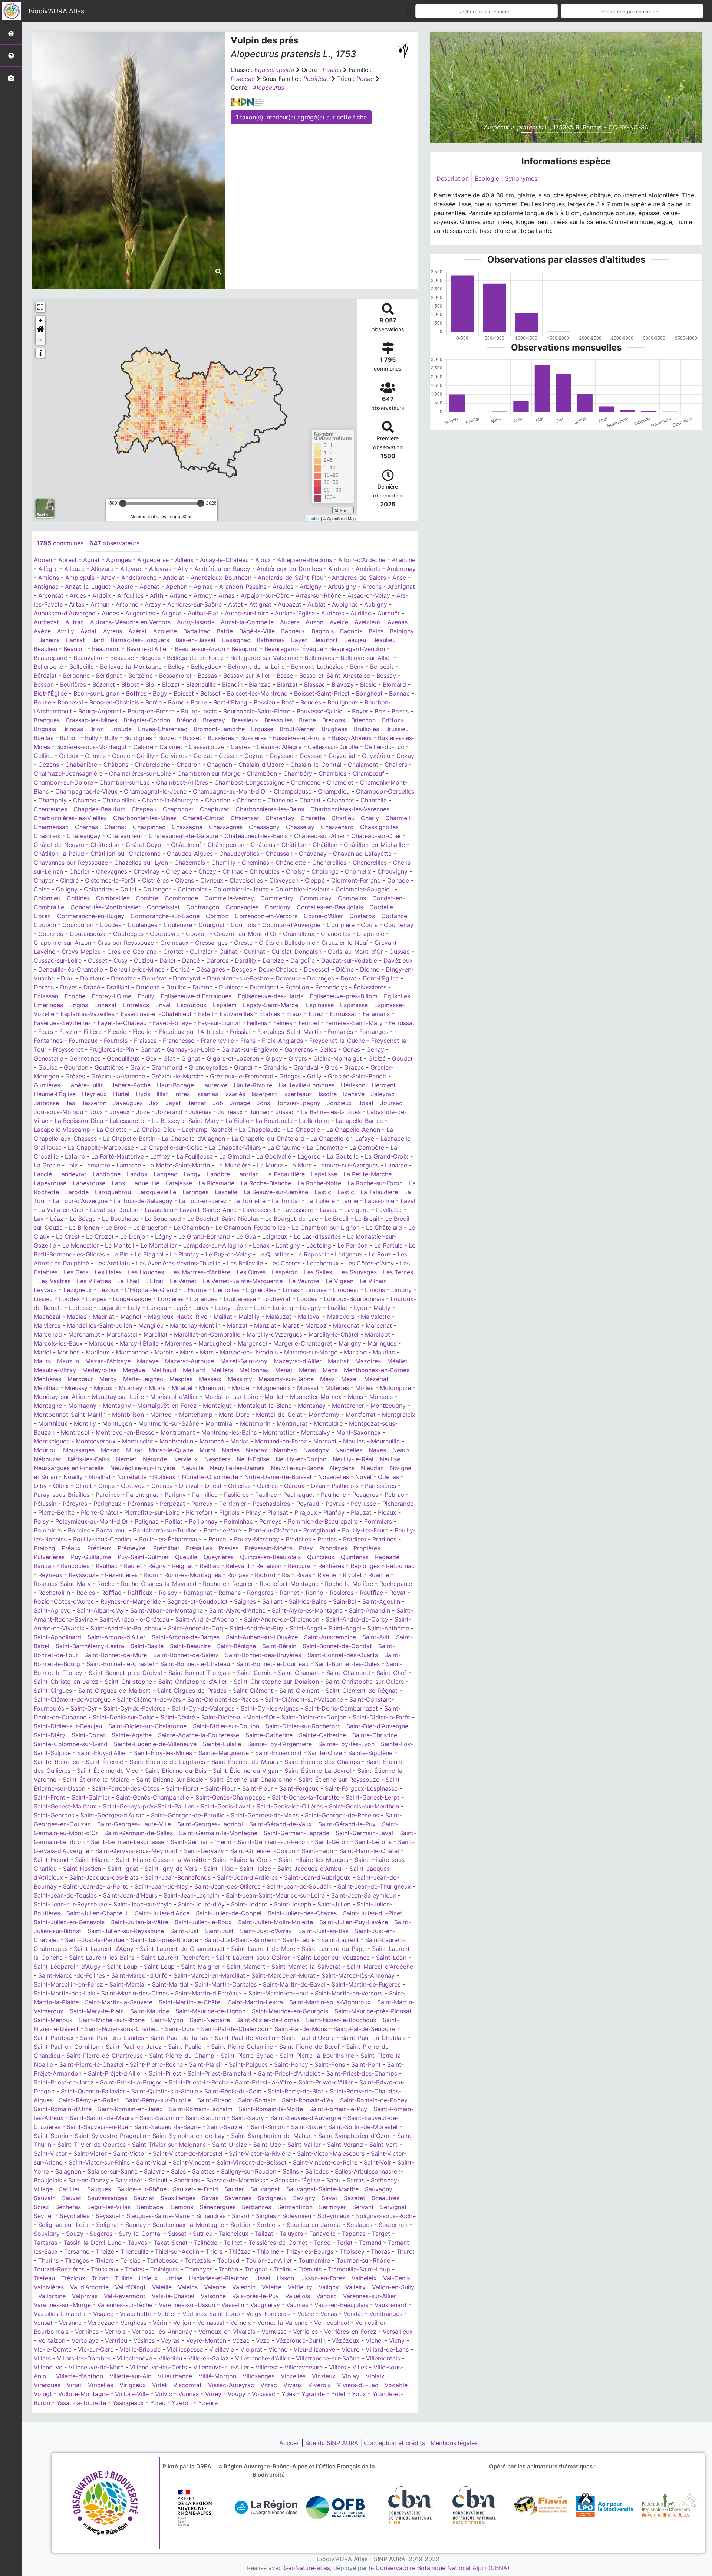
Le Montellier (159, 1245)
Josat (366, 1103)
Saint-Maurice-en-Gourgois (290, 2011)
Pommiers (378, 1521)
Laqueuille (145, 1183)
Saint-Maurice (150, 2011)
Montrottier (279, 1432)
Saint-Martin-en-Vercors (349, 1993)
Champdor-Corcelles (385, 791)
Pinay (253, 1512)
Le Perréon (353, 1245)
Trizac (100, 2278)
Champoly (52, 800)
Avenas (398, 622)
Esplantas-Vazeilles (87, 1014)
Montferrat (361, 1414)
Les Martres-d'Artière (200, 1272)
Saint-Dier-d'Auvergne (377, 1726)
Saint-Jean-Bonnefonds (178, 1877)
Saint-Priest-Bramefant (220, 2073)
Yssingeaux (128, 2403)
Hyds (143, 1094)
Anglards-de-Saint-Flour (292, 578)
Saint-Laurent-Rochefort (175, 1958)
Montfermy (324, 1414)
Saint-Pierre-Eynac (247, 2056)
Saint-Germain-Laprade (296, 1833)
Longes (96, 1299)
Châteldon (105, 845)
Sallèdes (317, 2171)
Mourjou (45, 1450)
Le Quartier (273, 1254)
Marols (164, 1352)
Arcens (372, 586)
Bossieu (264, 702)
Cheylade (179, 871)
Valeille (162, 2287)
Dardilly (245, 960)
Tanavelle (322, 2234)
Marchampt (84, 1334)
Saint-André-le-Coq (196, 1628)
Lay (39, 1219)
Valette (272, 2287)
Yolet (338, 2394)
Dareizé (273, 960)
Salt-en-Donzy (89, 2180)
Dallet (168, 960)
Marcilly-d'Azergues (274, 1334)
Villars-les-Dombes (84, 2358)
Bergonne (76, 676)
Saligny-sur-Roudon (249, 2171)
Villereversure (304, 2367)
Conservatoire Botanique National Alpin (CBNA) (443, 2568)
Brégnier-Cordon (147, 720)
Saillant (272, 1601)
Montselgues (52, 1441)
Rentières (331, 1566)
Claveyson (284, 880)
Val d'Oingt (130, 2287)
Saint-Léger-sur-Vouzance (333, 1958)
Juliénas (200, 1112)
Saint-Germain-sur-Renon (273, 1842)
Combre (147, 898)
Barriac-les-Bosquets (140, 640)
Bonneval (70, 702)
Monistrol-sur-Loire (231, 1397)
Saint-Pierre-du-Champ (182, 2056)
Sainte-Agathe (132, 1735)
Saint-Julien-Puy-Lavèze (354, 1922)
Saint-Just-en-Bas (323, 1931)
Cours (369, 925)
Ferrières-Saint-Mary (354, 1023)
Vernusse (274, 2332)
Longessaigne (132, 1299)
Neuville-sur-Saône (297, 1468)
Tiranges (77, 2260)
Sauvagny (379, 2189)
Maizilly (249, 1317)
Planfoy (334, 1512)
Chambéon (262, 773)
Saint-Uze (267, 2145)
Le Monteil (120, 1245)
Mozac (110, 1450)
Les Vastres (54, 1281)
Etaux (294, 1014)
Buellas (44, 738)
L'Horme (195, 1290)
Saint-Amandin (370, 1610)
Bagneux (293, 631)
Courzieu (51, 934)
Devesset (317, 969)
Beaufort (326, 640)
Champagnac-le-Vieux (86, 791)
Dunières (231, 987)
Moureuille (385, 1441)
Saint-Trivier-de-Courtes (92, 2145)
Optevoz (133, 1486)
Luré (260, 1308)
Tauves (137, 2242)
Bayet (299, 640)
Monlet (274, 1397)
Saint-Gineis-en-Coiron (263, 1851)
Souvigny (47, 2234)
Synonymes (521, 178)
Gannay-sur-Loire (191, 1049)
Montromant (178, 1432)
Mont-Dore (234, 1414)
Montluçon (117, 1423)
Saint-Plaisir (206, 2064)
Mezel (350, 1379)
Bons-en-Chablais (114, 702)
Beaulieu (384, 640)
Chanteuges (50, 809)
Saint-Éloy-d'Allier (102, 1753)
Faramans (376, 1014)
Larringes (195, 1192)
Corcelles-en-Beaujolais (330, 907)
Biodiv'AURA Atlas (56, 11)
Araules (283, 586)
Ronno (314, 1593)
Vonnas (189, 2394)
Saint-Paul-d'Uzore (308, 2038)
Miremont (212, 1388)
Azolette (165, 631)
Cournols (243, 925)
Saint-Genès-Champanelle (153, 1797)
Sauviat (144, 2198)
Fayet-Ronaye (172, 1023)
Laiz (72, 1165)
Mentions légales (454, 2443)
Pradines (384, 1539)
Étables (270, 1014)
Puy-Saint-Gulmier (143, 1557)
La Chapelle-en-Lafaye (342, 1138)
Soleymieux (334, 2216)
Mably (382, 1308)
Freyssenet (68, 1049)
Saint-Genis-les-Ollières (290, 1806)
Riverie (327, 1575)
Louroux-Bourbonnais (354, 1299)
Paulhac (266, 1495)
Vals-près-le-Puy (256, 2296)
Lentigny (288, 1245)
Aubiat (317, 604)
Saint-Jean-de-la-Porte (96, 1886)
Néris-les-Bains (89, 1459)
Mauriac (384, 1352)
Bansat (75, 640)
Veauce (103, 2314)
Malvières (47, 1325)
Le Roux (380, 1254)
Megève (134, 1370)
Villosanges (258, 2376)
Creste (243, 943)
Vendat (353, 2314)
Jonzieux (339, 1103)
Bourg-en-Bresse (151, 711)
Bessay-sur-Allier (247, 676)
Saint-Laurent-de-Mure (263, 1949)
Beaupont (245, 649)
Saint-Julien (334, 1904)
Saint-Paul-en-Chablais (373, 2038)
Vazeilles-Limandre (60, 2314)
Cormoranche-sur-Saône (165, 916)
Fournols (116, 1041)
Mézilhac (46, 1388)
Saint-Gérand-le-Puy (347, 1824)
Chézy (207, 871)
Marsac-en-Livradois (249, 1352)
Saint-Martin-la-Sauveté (119, 2002)
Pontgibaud (319, 1530)
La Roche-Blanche (266, 1183)
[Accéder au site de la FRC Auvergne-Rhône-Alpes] (668, 2504)
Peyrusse (363, 1504)
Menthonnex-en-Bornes (377, 1370)
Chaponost (178, 809)
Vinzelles (293, 2376)
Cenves (95, 756)
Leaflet (314, 518)
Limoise (316, 1290)
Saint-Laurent (340, 1940)
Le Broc (116, 1228)
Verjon (182, 2323)
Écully (146, 996)
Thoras (380, 2251)
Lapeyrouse (50, 1183)
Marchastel (122, 1334)
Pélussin (45, 1504)
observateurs (114, 543)
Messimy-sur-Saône (286, 1379)
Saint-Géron (332, 1842)
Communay (316, 898)
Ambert (339, 569)
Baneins (49, 640)
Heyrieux (94, 1094)
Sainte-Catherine (269, 1735)
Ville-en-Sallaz (209, 2358)
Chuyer (44, 880)
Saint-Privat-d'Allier (326, 2082)
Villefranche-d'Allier (262, 2358)
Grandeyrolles (208, 1067)
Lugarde (110, 1308)
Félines (283, 1023)
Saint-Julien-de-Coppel (229, 1913)
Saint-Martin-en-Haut (278, 1993)
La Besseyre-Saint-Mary (186, 1121)
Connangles (242, 907)
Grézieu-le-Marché (177, 1076)
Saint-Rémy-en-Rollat (89, 2100)
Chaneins (280, 800)
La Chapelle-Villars (235, 1147)
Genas (351, 1049)
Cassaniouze (207, 747)
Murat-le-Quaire (171, 1450)
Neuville (192, 1468)
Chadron (189, 765)
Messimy (240, 1379)
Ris (286, 1575)
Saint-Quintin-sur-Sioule (165, 2091)
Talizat (264, 2234)
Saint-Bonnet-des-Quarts (343, 1655)
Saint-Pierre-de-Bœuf (309, 2047)
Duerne (202, 987)
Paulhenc (333, 1495)
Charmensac (51, 827)
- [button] (41, 340)
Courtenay (399, 925)
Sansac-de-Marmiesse (237, 2180)
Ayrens (113, 631)
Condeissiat (163, 907)
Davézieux (398, 960)
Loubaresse (240, 1299)
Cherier (80, 871)
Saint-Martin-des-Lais (64, 1993)
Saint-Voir (378, 2162)
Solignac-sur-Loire (64, 2225)
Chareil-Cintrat (204, 818)
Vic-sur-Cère (96, 2349)
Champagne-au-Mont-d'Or (230, 791)
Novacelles (334, 1477)
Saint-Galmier (91, 1797)
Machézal (47, 1317)
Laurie (350, 1201)
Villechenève (134, 2358)
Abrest (67, 560)
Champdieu (334, 791)
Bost (288, 702)
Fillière (93, 1032)
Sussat (177, 2234)
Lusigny (310, 1308)
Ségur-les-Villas (109, 2207)
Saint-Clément (253, 1690)
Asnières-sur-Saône (195, 604)
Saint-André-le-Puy (256, 1628)
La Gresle (47, 1165)
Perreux (202, 1504)
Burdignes (138, 738)
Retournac (400, 1566)
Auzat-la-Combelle (247, 622)
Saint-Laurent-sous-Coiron (253, 1958)
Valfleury (300, 2287)
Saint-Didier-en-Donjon (314, 1717)
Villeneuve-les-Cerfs (158, 2367)
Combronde (181, 898)
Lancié (43, 1174)
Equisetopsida (274, 70)
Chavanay (313, 854)
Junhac (259, 1112)
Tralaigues (164, 2269)
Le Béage (83, 1219)
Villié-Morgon (217, 2376)
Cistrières (155, 880)
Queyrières (219, 1557)
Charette (313, 818)
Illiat (162, 1094)
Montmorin (255, 1423)
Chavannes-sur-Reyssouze (71, 862)
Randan (44, 1566)
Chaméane (306, 782)
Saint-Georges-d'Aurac (113, 1815)
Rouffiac (371, 1593)
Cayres (240, 747)
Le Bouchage (120, 1219)
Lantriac (248, 1174)
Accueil (290, 2443)
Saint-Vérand (345, 2145)
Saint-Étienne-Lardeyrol (318, 1771)
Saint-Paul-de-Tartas (179, 2038)
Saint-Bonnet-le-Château (195, 1664)
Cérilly (145, 756)
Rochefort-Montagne (289, 1584)
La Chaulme (284, 1147)
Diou (67, 978)
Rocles (86, 1593)
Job (218, 1103)
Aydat (89, 631)
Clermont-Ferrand (356, 880)
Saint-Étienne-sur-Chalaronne (251, 1780)
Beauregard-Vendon (357, 649)
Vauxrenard (390, 2305)
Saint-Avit (376, 1637)
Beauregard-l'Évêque (294, 649)
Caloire (143, 747)
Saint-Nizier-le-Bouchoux (341, 2020)
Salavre (154, 2171)
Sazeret (355, 2198)
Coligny (67, 889)
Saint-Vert (383, 2145)
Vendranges (386, 2314)
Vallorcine (52, 2296)
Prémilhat (166, 1548)
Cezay (405, 756)
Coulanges (142, 925)
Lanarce (396, 1165)
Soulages (360, 2225)
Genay (375, 1049)
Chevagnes (112, 871)
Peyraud (308, 1504)
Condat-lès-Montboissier (106, 907)
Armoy (203, 595)
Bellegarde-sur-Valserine (264, 658)
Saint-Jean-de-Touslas (65, 1895)
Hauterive (214, 1085)
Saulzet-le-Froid (195, 2189)
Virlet (159, 2385)
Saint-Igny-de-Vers (171, 1869)
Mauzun (68, 1361)
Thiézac (240, 2251)
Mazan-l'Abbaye (108, 1361)
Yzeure (208, 2403)
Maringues (382, 1343)
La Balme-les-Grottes (331, 1112)
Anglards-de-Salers (359, 578)
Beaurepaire (50, 658)
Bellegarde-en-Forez (195, 658)
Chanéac (249, 800)
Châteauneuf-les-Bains (256, 836)
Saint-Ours (180, 2029)
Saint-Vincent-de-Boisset (252, 2162)
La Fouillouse (195, 1156)
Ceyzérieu (376, 756)
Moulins (354, 1441)
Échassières (370, 987)
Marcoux (101, 1343)
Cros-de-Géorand (132, 952)
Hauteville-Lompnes (306, 1085)
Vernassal (211, 2323)
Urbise (173, 2278)
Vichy (397, 2340)
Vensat (43, 2323)
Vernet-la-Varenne (283, 2323)
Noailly (73, 1477)
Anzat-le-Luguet (88, 586)
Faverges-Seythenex (62, 1023)
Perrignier (233, 1504)
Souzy (75, 2234)
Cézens (49, 765)
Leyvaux (45, 1290)
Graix (138, 1067)
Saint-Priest (165, 2073)
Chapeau (144, 809)
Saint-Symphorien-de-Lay (189, 2136)
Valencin (244, 2287)
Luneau (157, 1308)
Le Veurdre (304, 1281)
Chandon (218, 800)
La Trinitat (286, 1201)
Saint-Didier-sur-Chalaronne (147, 1726)
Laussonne (379, 1201)
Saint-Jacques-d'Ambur (310, 1869)
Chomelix (358, 871)
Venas (329, 2314)
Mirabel (182, 1388)
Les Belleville (245, 1263)
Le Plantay (184, 1254)
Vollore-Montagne (83, 2394)
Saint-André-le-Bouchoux (126, 1628)
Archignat (401, 586)
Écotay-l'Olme (111, 996)
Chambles (332, 773)
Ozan (318, 1486)
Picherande (398, 1504)
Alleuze (74, 569)
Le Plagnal (149, 1254)
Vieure (350, 2349)
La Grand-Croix (387, 1156)
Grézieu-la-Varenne (118, 1076)
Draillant (118, 987)
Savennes (238, 2198)
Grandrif (245, 1067)
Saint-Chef (391, 1673)
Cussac (400, 952)
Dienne (370, 969)
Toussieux (105, 2269)
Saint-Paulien (186, 2047)
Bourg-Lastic (199, 711)
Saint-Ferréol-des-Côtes (126, 1788)
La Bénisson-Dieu (79, 1121)
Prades (327, 1539)
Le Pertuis (388, 1245)
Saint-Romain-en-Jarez (130, 2109)
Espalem (225, 1005)
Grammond (167, 1067)
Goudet (402, 1058)
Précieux (99, 1548)
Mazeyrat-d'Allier (298, 1361)
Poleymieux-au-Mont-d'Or (92, 1521)
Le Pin (120, 1254)
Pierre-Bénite (56, 1512)
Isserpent (264, 1094)
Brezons (334, 720)
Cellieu (43, 756)
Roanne (379, 1575)
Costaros (362, 916)
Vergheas (133, 2323)
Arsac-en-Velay (369, 595)
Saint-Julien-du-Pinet (373, 1913)
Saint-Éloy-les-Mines (163, 1753)
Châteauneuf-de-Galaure (183, 836)
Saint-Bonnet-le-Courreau (272, 1664)
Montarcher (348, 1406)
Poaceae (243, 79)
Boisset (184, 693)
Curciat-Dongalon (296, 952)
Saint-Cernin (254, 1673)
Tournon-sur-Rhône (363, 2260)
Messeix (210, 1379)
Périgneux (107, 1504)
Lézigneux (78, 1290)
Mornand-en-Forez (281, 1441)
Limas (291, 1290)
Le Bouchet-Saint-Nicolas (223, 1219)
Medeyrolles (99, 1370)
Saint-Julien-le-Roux (203, 1922)
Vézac (241, 2340)
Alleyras (160, 569)
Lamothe (129, 1165)
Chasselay (300, 827)
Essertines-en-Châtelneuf (156, 1014)
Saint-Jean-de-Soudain (299, 1886)
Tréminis (310, 2269)
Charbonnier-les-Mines (145, 818)
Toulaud (228, 2260)
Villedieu (170, 2358)
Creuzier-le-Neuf (345, 943)
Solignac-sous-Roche (386, 2216)
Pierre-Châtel (99, 1512)
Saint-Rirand (215, 2100)
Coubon (45, 925)
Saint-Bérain (279, 1646)
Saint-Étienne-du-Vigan (245, 1771)
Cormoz (217, 916)
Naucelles (349, 1450)
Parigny (175, 1495)
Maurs (42, 1361)
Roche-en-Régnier (228, 1584)
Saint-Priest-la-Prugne (131, 2082)
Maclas (77, 1317)
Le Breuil (337, 1219)
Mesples (181, 1379)
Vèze (263, 2340)
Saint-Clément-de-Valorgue (72, 1699)
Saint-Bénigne (236, 1646)
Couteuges (128, 934)
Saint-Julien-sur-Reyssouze (126, 1931)
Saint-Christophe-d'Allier (193, 1682)
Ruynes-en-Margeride (131, 1601)
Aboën (43, 560)
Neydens (342, 1468)
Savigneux (272, 2198)
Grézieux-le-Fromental (241, 1076)
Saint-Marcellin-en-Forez (68, 1984)
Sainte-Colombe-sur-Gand (71, 1744)
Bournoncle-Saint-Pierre (257, 711)
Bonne (42, 702)
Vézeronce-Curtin (301, 2340)
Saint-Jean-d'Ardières (247, 1877)
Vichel (374, 2340)
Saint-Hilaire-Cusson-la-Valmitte (161, 1860)
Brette (307, 720)
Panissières (380, 1486)
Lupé (180, 1308)
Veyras (170, 2340)
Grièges (290, 1076)
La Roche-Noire (319, 1183)
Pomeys (270, 1521)
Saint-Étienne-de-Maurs (245, 1762)
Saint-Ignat (123, 1869)
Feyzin (68, 1032)
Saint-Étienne (104, 1762)
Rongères (260, 1593)
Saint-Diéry (50, 1735)
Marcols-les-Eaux (58, 1343)
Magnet (131, 1317)
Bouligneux (343, 702)
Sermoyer (332, 2207)
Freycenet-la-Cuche (337, 1041)
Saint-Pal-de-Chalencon (235, 2029)
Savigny (304, 2198)
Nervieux (186, 1459)
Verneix (241, 2323)
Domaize (123, 978)
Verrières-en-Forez (350, 2332)
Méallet (397, 1361)
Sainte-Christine (375, 1735)
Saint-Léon (391, 1958)
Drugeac (148, 987)
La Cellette (112, 1130)
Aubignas (345, 604)
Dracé (92, 987)
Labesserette (128, 1121)
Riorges (238, 1575)
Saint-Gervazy (204, 1851)
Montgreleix (399, 1414)
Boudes (311, 702)
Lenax (261, 1245)
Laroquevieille (157, 1192)
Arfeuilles (130, 595)
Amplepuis (80, 578)
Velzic (306, 2314)
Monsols (381, 1397)
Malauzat (279, 1317)
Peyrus (335, 1504)
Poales (332, 70)
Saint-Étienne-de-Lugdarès (167, 1762)
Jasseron (94, 1103)
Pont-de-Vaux (223, 1530)
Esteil (206, 1014)
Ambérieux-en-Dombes (289, 569)
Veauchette (136, 2314)
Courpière (341, 925)
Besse (285, 676)
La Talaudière (379, 1192)
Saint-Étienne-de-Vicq (108, 1771)
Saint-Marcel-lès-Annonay (358, 1975)
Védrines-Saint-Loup (211, 2314)
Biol (151, 684)
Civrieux (212, 880)
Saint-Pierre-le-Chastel (91, 2064)
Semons (182, 2207)
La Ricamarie (216, 1183)
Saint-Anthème (388, 1628)
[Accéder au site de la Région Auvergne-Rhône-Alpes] (264, 2507)
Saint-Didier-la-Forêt (381, 1717)
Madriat (103, 1317)
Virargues (47, 2385)
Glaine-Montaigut (338, 1058)
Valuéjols (298, 2296)
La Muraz (270, 1165)
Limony (401, 1290)
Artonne (127, 604)
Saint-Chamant (299, 1673)
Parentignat (142, 1495)
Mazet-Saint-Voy (244, 1361)
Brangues (47, 720)
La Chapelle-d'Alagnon (193, 1138)
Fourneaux (83, 1041)
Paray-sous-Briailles (62, 1495)
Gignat (191, 1058)
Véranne (70, 2323)
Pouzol (218, 1539)
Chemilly (223, 862)
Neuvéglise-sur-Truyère (143, 1468)
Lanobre (218, 1174)
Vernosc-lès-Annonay (162, 2332)
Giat (169, 1058)
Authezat (46, 622)
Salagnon (68, 2171)
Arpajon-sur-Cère (265, 595)
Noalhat (100, 1477)
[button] (40, 330)
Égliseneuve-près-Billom (344, 996)
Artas (77, 604)
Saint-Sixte (306, 2127)
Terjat (345, 2242)
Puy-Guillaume (91, 1557)
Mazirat (338, 1361)
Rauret (133, 1566)
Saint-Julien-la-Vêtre (140, 1922)
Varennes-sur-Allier (370, 2296)
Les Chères (285, 1263)
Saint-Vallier (304, 2145)
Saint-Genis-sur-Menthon (364, 1806)
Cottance (394, 916)
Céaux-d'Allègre (279, 747)
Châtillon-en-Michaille (374, 845)
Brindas (73, 729)
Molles (364, 1388)
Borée (154, 702)
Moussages (79, 1450)
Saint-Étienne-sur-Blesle (170, 1780)
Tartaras (45, 2242)
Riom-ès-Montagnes (193, 1575)
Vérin (160, 2323)
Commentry (277, 898)
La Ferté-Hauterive (118, 1156)
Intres (182, 1094)
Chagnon (220, 765)
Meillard (194, 1370)
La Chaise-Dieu (154, 1130)
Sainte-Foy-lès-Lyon (346, 1744)
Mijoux (103, 1388)
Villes (360, 2367)
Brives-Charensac (163, 729)
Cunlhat (254, 952)
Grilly (314, 1076)
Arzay (153, 604)
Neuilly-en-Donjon (301, 1459)
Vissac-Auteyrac (231, 2385)
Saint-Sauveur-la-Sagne (167, 2127)
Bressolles (278, 720)
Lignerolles (261, 1290)
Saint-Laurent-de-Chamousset (182, 1949)
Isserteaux (298, 1094)
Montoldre (328, 1423)
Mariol (42, 1352)
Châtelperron (226, 845)
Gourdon (76, 1067)
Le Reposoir (312, 1254)
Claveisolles (246, 880)
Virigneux (133, 2385)
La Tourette (249, 1201)
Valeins (188, 2287)
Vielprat (251, 2349)
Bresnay (214, 720)
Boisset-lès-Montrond (257, 693)
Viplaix (375, 2376)
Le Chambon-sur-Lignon (326, 1228)
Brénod (187, 720)
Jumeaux (230, 1112)
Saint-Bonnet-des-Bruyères (263, 1655)
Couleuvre (178, 925)
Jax (154, 1103)
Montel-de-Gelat (279, 1414)
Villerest (267, 2367)
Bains (376, 631)
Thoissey (352, 2251)
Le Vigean (339, 1281)
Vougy (237, 2394)
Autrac (75, 622)
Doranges (321, 978)
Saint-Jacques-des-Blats (104, 1877)
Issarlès (235, 1094)
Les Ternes (398, 1272)
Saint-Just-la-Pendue (95, 1940)
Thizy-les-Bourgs (309, 2251)
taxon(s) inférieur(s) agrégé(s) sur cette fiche (301, 117)
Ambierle (368, 569)
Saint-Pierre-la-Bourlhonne (317, 2056)
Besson (44, 684)
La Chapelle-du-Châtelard (268, 1138)
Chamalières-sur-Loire (140, 773)
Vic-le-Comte (53, 2349)
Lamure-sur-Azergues (348, 1165)
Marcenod (48, 1334)
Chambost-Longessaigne (249, 782)
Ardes (78, 595)
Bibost (130, 684)
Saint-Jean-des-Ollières (227, 1886)
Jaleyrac (383, 1094)
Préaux (71, 1548)
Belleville (82, 667)
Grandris (275, 1067)
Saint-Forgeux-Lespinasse (361, 1788)
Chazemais (190, 862)
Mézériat (376, 1379)
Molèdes (337, 1388)
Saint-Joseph (293, 1904)
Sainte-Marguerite (224, 1753)
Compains (352, 898)
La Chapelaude (260, 1130)
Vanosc (327, 2296)
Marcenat (346, 1325)
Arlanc (178, 595)
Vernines (87, 2332)
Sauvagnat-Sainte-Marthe (322, 2189)
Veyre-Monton (206, 2340)
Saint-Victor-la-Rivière (260, 2153)
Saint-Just (184, 1931)
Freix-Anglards (282, 1041)
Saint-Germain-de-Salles (139, 1833)
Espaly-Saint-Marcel (271, 1005)
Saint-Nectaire (210, 2020)
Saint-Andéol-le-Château (134, 1619)
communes (60, 543)
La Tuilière (321, 1201)
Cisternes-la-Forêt (110, 880)
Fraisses (145, 1041)
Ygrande (313, 2394)
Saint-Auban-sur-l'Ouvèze (262, 1637)
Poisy (41, 1521)
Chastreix (47, 836)
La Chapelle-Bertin (129, 1138)
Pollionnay (203, 1521)
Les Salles (318, 1272)
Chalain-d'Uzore (261, 765)
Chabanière (81, 765)
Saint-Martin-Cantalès (226, 1984)
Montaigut (217, 1406)
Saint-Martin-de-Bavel (294, 1984)
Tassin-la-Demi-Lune (92, 2242)
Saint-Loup (122, 1966)
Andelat (174, 578)
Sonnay (136, 2225)
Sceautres (385, 2198)
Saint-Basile (147, 1646)
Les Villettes (94, 1281)
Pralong (44, 1548)
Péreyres (75, 1504)
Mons (355, 1397)
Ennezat (106, 1005)
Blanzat (287, 684)
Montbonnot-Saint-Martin (70, 1414)
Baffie (225, 631)
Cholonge (325, 871)
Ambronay (401, 569)
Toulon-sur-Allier (269, 2260)
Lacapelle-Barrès (359, 1121)
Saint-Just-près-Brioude (164, 1940)
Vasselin (233, 2305)
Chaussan (279, 854)
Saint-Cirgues (53, 1690)
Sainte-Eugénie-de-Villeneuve (155, 1744)
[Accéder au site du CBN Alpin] (410, 2504)
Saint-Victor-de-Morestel (188, 2153)
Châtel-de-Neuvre (59, 845)
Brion (97, 729)
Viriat (74, 2385)
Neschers (217, 1459)
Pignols (229, 1512)
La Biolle (237, 1121)
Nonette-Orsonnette (210, 1477)
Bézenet (104, 684)
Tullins (124, 2278)
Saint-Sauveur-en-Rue (97, 2127)
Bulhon (69, 738)
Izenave (354, 1094)
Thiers (214, 2251)
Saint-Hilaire (92, 1860)
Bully (92, 738)
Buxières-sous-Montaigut (92, 747)
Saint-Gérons (373, 1842)
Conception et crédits (395, 2443)
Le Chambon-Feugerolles (250, 1228)
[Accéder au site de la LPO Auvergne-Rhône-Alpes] (603, 2504)
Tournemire (314, 2260)
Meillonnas (254, 1370)
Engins (79, 1005)
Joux (96, 1112)
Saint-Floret (182, 1788)
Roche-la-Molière (349, 1584)
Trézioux (73, 2278)
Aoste (125, 586)
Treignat (256, 2269)
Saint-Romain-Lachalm (201, 2109)
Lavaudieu (159, 1210)
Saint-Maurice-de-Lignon (210, 2011)
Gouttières (109, 1067)
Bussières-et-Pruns (299, 738)
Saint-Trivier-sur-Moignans (169, 2145)
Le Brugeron (150, 1228)
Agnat (91, 560)
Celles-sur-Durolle (333, 747)
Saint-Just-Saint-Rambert (240, 1940)
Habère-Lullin (85, 1085)
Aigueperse (153, 560)
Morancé (212, 1441)
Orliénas (239, 1486)
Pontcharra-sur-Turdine (165, 1530)
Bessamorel (175, 676)
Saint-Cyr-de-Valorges (203, 1708)
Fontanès (340, 1032)
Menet (308, 1370)
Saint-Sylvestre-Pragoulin (110, 2136)
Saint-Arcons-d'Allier (116, 1637)
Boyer (360, 711)
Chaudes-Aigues (190, 854)
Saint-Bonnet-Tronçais (200, 1673)
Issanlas (207, 1094)
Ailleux (184, 560)
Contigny (278, 907)
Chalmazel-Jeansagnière (68, 773)
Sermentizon (295, 2207)
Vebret (167, 2314)
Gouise (48, 1067)
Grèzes (75, 1076)
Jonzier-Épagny (298, 1103)
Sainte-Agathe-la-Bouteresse (199, 1735)
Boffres (136, 693)
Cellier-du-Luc (384, 747)
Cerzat (203, 756)
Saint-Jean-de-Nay (161, 1886)
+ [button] (41, 320)
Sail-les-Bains (308, 1601)
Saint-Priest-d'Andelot (289, 2073)
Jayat (173, 1103)
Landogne (107, 1174)
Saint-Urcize (230, 2145)
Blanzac (260, 684)
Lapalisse (324, 1174)
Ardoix (102, 595)
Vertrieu (116, 2340)
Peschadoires (271, 1504)
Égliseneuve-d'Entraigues (196, 996)
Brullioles (366, 729)
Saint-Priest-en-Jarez (64, 2082)
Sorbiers (269, 2225)
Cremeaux (174, 943)
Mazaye (148, 1361)
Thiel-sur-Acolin (177, 2251)
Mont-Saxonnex (359, 1432)
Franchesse (179, 1041)
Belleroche (48, 667)
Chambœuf (368, 773)
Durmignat (264, 987)
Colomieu (47, 898)
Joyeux (120, 1112)
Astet (235, 604)
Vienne (278, 2349)
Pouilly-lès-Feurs (365, 1530)
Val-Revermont (125, 2296)
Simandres (211, 2216)
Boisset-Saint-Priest (322, 693)
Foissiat (240, 1032)
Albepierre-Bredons (305, 560)
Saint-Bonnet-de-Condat (337, 1646)
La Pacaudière (285, 1174)
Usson (285, 2278)
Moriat (239, 1441)
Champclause (293, 791)
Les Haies (108, 1272)
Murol (207, 1450)
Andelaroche (139, 578)
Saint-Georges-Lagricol (210, 1824)
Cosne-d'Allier (323, 916)
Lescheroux (323, 1263)
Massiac (355, 1352)
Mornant (325, 1441)
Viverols (319, 2385)
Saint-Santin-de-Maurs (101, 2118)
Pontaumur (111, 1530)
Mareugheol (215, 1343)
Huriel (121, 1094)
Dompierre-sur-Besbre (238, 978)
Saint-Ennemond (278, 1753)
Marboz (316, 1325)
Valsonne (213, 2296)
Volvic (164, 2394)
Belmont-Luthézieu (317, 667)
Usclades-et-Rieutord (219, 2278)
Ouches (267, 1486)
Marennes (179, 1343)
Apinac (203, 586)
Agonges (118, 560)
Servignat (393, 2207)
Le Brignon (84, 1228)
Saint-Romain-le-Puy (338, 2109)
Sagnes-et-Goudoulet (197, 1601)
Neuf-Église (253, 1459)
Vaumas (297, 2305)
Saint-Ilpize (255, 1869)
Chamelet (340, 782)
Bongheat (369, 693)
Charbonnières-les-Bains (270, 809)
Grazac (354, 1067)
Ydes (288, 2394)
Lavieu (329, 1210)
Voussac (263, 2394)
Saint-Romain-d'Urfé (63, 2109)
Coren (42, 916)
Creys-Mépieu (81, 952)
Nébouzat (47, 1459)
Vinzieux (324, 2376)
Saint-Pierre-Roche (156, 2064)
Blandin (232, 684)
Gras (331, 1067)
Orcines (162, 1486)
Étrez (316, 1014)
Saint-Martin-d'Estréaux (209, 1993)
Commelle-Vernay (229, 898)
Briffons (393, 720)
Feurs (46, 1032)
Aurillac (361, 613)
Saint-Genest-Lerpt (373, 1797)
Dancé (191, 960)
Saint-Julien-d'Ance (162, 1913)
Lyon (360, 1308)
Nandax (257, 1450)
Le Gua (246, 1236)
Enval (163, 1005)
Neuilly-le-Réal (353, 1459)
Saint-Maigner (201, 1966)
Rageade (387, 1557)
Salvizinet (129, 2180)
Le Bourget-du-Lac (292, 1219)
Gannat (150, 1049)
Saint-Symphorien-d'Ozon (355, 2136)
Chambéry (298, 773)
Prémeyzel (132, 1548)
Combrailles (113, 898)
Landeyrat (72, 1174)
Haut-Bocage (175, 1085)
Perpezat (172, 1504)
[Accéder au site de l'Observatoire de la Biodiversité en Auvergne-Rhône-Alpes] (105, 2502)
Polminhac (238, 1521)
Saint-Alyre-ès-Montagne (307, 1610)
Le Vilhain (373, 1281)
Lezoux (108, 1290)
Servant (363, 2207)
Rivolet (352, 1575)
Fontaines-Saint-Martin (289, 1032)
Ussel (263, 2278)
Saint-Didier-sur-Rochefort (303, 1726)
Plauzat (361, 1512)
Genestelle (48, 1058)
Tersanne (77, 2251)
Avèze (42, 631)
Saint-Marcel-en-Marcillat (209, 1975)
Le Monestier (80, 1245)
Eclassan (46, 996)
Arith (156, 595)
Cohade (398, 880)
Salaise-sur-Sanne (113, 2171)
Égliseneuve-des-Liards (271, 996)
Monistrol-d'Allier (174, 1397)
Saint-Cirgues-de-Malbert (114, 1690)
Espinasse (320, 1005)
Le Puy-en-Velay (228, 1254)
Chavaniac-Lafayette (362, 854)
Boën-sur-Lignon (97, 693)
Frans (248, 1041)
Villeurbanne (175, 2376)
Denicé (180, 969)
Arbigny (311, 586)
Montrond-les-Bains (229, 1432)
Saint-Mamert (246, 1966)
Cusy (121, 960)
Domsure (288, 978)
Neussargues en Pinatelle (69, 1468)
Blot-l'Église (50, 693)
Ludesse (80, 1308)
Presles (228, 1548)
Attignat (260, 604)
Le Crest (68, 1236)
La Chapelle (304, 1130)
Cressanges (211, 943)
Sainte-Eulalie (222, 1744)
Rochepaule (396, 1584)
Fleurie (117, 1032)
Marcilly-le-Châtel (334, 1334)
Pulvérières (49, 1557)
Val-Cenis (396, 2278)
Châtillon (294, 845)
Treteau (44, 2278)
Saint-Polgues (248, 2064)
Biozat (171, 684)
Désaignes (211, 969)
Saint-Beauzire (190, 1646)
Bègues (150, 658)
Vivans (293, 2385)
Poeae (365, 79)
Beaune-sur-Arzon (200, 649)
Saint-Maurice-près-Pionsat (373, 2011)
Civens (184, 880)
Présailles (199, 1548)
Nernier (126, 1459)
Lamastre (97, 1165)
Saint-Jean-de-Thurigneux (374, 1886)
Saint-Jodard (249, 1904)
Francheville (217, 1041)
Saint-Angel (306, 1628)
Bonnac (399, 693)
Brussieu (397, 729)
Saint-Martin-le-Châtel (190, 2002)
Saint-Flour (220, 1788)
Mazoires (368, 1361)
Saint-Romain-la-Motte (271, 2109)
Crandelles (336, 934)
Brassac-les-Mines (92, 720)
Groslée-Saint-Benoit (357, 1076)
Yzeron (182, 2403)
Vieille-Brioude (140, 2349)
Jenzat (197, 1103)
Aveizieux (368, 622)
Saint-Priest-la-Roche (199, 2082)
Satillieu (70, 2189)
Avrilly (66, 631)
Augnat (171, 613)
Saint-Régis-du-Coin (233, 2091)
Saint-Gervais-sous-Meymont (136, 1851)
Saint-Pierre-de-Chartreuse (105, 2056)
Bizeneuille (201, 684)
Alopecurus (268, 88)
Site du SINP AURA (333, 2443)
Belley (176, 667)
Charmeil (398, 818)
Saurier (234, 2189)
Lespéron (285, 1272)
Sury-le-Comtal (140, 2234)
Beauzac (122, 658)
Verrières (305, 2332)
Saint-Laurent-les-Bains (102, 1958)
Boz (380, 711)
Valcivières (49, 2287)
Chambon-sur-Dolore (63, 782)
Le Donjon (134, 1236)
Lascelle (226, 1192)
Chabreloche (152, 765)
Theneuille (135, 2251)
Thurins (48, 2260)
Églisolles (397, 996)
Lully (134, 1308)
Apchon (177, 586)
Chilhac (233, 871)
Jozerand (169, 1112)
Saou (333, 2180)
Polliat (174, 1521)
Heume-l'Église (55, 1094)
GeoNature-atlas (307, 2568)
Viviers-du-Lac (358, 2385)
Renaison (269, 1566)
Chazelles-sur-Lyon (141, 862)
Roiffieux (140, 1593)
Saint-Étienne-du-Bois (176, 1771)
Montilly (85, 1423)
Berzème (141, 676)
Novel (363, 1477)
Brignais (45, 729)
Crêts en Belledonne (287, 943)
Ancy (108, 578)
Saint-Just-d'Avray (266, 1931)
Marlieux (98, 1352)
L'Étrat (154, 1281)
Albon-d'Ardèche (362, 560)
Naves (377, 1450)
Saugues (99, 2189)
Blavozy (343, 684)
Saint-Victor (50, 2153)
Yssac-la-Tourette (81, 2403)
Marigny (350, 1343)
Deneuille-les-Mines (137, 969)
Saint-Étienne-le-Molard (96, 1780)
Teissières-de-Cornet (278, 2242)
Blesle (368, 684)
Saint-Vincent (192, 2162)
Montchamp (196, 1414)
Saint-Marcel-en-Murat (283, 1975)
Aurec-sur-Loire (247, 613)
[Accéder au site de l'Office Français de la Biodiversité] (334, 2507)
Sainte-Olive (325, 1753)
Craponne (370, 934)
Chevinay (146, 871)
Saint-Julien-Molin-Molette (276, 1922)
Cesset (228, 756)
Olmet (84, 1486)
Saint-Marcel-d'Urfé (139, 1975)
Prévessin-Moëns (269, 1548)
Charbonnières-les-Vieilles (70, 818)
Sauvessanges (107, 2198)
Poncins (79, 1530)
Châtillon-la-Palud (59, 854)
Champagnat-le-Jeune (155, 791)
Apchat (149, 586)
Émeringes (48, 1005)
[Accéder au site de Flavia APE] (539, 2504)
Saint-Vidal (151, 2162)
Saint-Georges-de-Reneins (342, 1815)
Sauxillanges (178, 2198)
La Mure (301, 1165)
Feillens (257, 1023)
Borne (176, 702)
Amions (49, 578)
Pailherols (345, 1486)
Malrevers (341, 1317)
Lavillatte (389, 1210)
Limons (375, 1290)
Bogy (160, 693)
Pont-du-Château (273, 1530)
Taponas (354, 2234)
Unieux (148, 2278)
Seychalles (75, 2216)
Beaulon (75, 649)
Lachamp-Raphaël (207, 1130)
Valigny (329, 2287)
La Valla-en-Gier (61, 1210)
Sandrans (187, 2180)
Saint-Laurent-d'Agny (104, 1949)
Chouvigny (393, 871)
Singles (266, 2216)
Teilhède (206, 2242)
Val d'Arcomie (89, 2287)
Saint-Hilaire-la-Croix (242, 1860)
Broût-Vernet (297, 729)
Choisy (296, 871)
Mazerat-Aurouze (189, 1361)
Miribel (241, 1388)
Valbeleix (364, 2278)
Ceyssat (311, 756)
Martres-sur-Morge (311, 1352)
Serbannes (256, 2207)
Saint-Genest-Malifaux (65, 1806)
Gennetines (85, 1058)
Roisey (168, 1593)
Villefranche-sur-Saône (328, 2358)
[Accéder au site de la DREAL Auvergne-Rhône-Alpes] (195, 2507)
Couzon (197, 934)
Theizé (105, 2251)
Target (381, 2234)
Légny (164, 1236)
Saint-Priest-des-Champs (362, 2073)
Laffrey (160, 1156)
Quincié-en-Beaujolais (270, 1557)
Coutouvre (165, 934)
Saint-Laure (299, 1940)
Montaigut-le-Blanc (265, 1406)
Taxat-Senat (171, 2242)
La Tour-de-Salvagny (143, 1201)
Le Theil (128, 1281)
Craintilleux (299, 934)
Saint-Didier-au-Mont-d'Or (238, 1717)
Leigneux (275, 1236)
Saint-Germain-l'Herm (201, 1842)
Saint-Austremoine (330, 1637)
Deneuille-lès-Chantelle (71, 969)
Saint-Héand (51, 1860)
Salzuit (158, 2180)
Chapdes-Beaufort (99, 809)
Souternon (393, 2225)
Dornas (44, 987)
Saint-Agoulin (381, 1601)
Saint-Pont (366, 2064)
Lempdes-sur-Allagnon (215, 1245)
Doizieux (92, 978)
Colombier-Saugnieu (364, 889)
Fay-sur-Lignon (219, 1023)
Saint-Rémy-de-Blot (296, 2091)
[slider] (123, 503)
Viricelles (100, 2385)
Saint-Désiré (178, 1717)
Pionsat (278, 1512)
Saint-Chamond (348, 1673)
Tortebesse (163, 2260)
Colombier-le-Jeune (241, 889)
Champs (85, 800)
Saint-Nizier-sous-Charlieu (122, 2029)
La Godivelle (274, 1156)
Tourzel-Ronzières (59, 2269)
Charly (370, 818)
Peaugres (365, 1495)
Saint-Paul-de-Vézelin (245, 2038)
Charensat (245, 818)
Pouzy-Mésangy (257, 1539)
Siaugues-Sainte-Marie (158, 2216)
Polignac (147, 1521)
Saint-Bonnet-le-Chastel (120, 1664)
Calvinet (171, 747)
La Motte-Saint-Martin (179, 1165)
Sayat (329, 2198)
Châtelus (263, 845)
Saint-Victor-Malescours (331, 2153)
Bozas (400, 711)
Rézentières (121, 1575)
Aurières (333, 613)
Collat (128, 889)
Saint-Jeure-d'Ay (201, 1904)
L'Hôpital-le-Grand (151, 1290)
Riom (151, 1575)
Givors (298, 1058)
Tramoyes (199, 2269)
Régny (157, 1566)
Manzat (237, 1325)
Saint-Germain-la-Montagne (218, 1833)
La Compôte (367, 1147)
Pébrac (394, 1495)
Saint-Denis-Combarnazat (341, 1708)
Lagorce (309, 1156)
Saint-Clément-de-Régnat (362, 1690)
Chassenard (337, 827)
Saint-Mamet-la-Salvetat (306, 1966)
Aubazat (289, 604)
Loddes (69, 1299)
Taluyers (291, 2234)
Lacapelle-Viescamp (62, 1130)
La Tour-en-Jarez (203, 1201)
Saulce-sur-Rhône (142, 2189)
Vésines (144, 2340)
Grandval (306, 1067)
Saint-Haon (317, 1851)
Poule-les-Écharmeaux (171, 1539)
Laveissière (298, 1210)
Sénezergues (217, 2207)
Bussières (221, 738)
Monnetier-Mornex (316, 1397)
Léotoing (319, 1245)
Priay (306, 1548)
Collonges (157, 889)
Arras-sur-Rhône (318, 595)
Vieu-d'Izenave (314, 2349)
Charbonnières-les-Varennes (350, 809)
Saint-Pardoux (54, 2038)
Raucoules (75, 1566)
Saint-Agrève (52, 1610)
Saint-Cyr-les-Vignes (270, 1708)
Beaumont (106, 649)
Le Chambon (191, 1228)
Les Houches (146, 1272)
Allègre (48, 569)
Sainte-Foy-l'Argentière (280, 1744)
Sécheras (68, 2207)
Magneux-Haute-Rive (178, 1317)
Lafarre (75, 1156)
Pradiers (355, 1539)
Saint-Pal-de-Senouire (364, 2029)
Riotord (265, 1575)
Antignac (46, 586)
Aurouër (389, 613)
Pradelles (298, 1539)
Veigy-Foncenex (269, 2314)
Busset (192, 738)
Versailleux (398, 2332)
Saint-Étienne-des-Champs (322, 1762)
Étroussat (343, 1014)
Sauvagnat (265, 2189)
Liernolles (226, 1290)
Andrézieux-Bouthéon (221, 578)
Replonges (365, 1566)
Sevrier (44, 2216)
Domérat (154, 978)
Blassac (315, 684)
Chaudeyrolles (239, 854)
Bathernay (271, 640)
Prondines (333, 1548)
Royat (398, 1593)
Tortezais (198, 2260)
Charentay (280, 818)
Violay (351, 2376)
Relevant (238, 1566)
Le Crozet (100, 1236)
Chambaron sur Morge (209, 773)
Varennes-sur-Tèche (125, 2305)
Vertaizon (52, 2340)
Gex (151, 1058)
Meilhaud (164, 1370)
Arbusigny (342, 586)
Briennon (363, 720)
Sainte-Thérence (57, 1762)
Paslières (236, 1495)
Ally (183, 569)
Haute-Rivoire (253, 1085)
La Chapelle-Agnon (353, 1130)
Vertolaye (85, 2340)
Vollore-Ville (132, 2394)
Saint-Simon (268, 2127)
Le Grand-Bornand (204, 1236)
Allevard (102, 569)
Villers (337, 2367)
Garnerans (299, 1049)
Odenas (388, 1477)
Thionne (268, 2251)
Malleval (309, 1317)
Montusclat (138, 1441)
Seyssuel (108, 2216)
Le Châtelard (384, 1228)
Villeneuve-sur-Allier (221, 2367)
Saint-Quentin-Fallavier (93, 2091)
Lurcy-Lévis (231, 1308)
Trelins (283, 2269)
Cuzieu (144, 960)
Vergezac (101, 2323)
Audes (110, 613)
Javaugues (128, 1103)
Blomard (394, 684)
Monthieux (53, 1423)
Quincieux (321, 1557)
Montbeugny (388, 1406)
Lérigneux (349, 1254)
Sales (178, 2171)
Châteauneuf (125, 836)
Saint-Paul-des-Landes (112, 2038)
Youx (359, 2394)
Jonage (240, 1103)
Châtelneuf (186, 845)
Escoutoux (192, 1005)
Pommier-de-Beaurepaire (323, 1521)
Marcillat (156, 1334)
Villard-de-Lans (387, 2349)
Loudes (307, 1299)
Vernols (115, 2332)
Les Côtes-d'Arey (370, 1263)
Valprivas (85, 2296)
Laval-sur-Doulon (114, 1210)
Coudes (111, 925)
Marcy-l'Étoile (139, 1343)
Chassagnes (226, 827)
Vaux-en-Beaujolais (341, 2305)
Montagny (82, 1406)
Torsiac (130, 2260)
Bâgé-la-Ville (257, 631)
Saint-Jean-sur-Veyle (143, 1904)
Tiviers (105, 2260)
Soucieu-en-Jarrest (314, 2225)
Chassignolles (379, 827)
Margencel (252, 1343)
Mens (330, 1370)
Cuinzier (201, 952)
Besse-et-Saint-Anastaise (335, 676)
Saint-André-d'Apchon (207, 1619)
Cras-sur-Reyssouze (126, 943)
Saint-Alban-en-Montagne (167, 1610)
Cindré (69, 880)
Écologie (487, 178)
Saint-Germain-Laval (364, 1833)
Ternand (370, 2242)
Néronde (155, 1459)
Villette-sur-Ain (130, 2376)
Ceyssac (281, 756)
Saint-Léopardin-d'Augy (67, 1966)
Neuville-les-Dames (237, 1468)
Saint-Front (50, 1797)
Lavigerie (357, 1210)
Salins (291, 2171)
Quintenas (355, 1557)
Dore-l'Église (381, 978)
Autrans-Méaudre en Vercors (130, 622)
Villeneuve (48, 2367)
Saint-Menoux (53, 2020)
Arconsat (51, 595)
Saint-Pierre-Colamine (242, 2047)
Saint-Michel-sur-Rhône (112, 2020)
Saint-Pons (330, 2064)
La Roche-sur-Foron (375, 1183)
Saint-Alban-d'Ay (100, 1610)
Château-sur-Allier (319, 836)
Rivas (304, 1575)
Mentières (47, 1379)
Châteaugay (84, 836)
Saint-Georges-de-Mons (265, 1815)
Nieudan (372, 1468)
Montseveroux (96, 1441)
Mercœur (80, 1379)
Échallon (297, 987)
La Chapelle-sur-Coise (171, 1147)
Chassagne (187, 827)
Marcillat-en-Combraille (207, 1334)
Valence (215, 2287)
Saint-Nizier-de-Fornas (268, 2020)
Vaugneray (265, 2305)
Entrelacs (136, 1005)
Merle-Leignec (143, 1379)
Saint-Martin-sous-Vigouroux (330, 2002)
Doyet (69, 987)
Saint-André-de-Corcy (357, 1619)
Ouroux (294, 1486)
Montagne (48, 1406)
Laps (118, 1183)
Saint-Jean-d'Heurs (130, 1895)
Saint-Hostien (82, 1869)
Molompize (395, 1388)
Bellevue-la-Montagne (131, 667)
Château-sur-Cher (376, 836)
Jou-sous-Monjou (58, 1112)
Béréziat (45, 676)
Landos (137, 1174)
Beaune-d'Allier (147, 649)
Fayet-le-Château (122, 1023)
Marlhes (68, 1352)
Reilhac (210, 1566)
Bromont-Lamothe (219, 729)
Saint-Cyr (84, 1708)
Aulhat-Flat (203, 613)
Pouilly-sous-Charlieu (103, 1539)
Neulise (390, 1459)
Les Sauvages (357, 1272)
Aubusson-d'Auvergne (65, 613)
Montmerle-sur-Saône (169, 1423)
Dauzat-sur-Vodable (349, 960)
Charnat (115, 827)
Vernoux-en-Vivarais (227, 2332)
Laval (408, 1201)
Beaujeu (355, 640)
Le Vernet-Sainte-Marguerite (243, 1281)
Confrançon (203, 907)
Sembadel (151, 2207)
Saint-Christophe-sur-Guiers (365, 1682)
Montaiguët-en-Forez (167, 1406)
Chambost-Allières (182, 782)
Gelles (328, 1049)
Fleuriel (143, 1032)
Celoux (69, 756)
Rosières (342, 1593)
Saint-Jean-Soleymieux (364, 1895)
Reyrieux (50, 1575)
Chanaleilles (119, 800)
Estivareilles (236, 1014)
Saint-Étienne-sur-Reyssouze (339, 1780)
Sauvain (45, 2198)
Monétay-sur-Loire (118, 1397)
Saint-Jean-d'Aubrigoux (317, 1877)
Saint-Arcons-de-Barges (186, 1637)
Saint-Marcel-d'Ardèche (380, 1966)
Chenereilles (329, 862)
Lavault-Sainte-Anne (208, 1210)
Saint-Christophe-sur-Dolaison (276, 1682)
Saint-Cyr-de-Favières (134, 1708)
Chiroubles (265, 871)
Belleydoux (206, 667)
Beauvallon (89, 658)
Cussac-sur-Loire (58, 960)
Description (453, 178)
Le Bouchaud (163, 1219)
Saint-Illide (218, 1869)
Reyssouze (84, 1575)
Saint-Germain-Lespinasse (128, 1842)
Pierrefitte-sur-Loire (152, 1512)
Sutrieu (203, 2234)
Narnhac (285, 1450)
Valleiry (355, 2287)
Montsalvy (316, 1432)
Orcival (189, 1486)
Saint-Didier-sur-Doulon (226, 1726)
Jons (263, 1103)
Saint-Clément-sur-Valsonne (304, 1699)
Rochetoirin (54, 1593)
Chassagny (264, 827)
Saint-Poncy (291, 2064)
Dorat (348, 978)
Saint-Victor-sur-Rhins (99, 2162)
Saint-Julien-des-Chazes (302, 1913)
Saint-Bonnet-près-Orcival (125, 1673)
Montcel (161, 1414)
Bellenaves (319, 658)
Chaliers (396, 765)
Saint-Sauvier (226, 2127)
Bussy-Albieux (352, 738)
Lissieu (43, 1299)
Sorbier (240, 2225)
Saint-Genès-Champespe (230, 1797)
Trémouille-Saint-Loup (359, 2269)
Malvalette (375, 1317)
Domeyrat (187, 978)
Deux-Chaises (278, 969)
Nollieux (164, 1477)
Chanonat (341, 800)
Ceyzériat (342, 756)
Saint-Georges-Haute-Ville (134, 1824)
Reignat (183, 1566)
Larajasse (179, 1183)
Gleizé (377, 1058)
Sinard (241, 2216)
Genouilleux (123, 1058)
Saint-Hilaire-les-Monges (313, 1860)
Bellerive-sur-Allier (366, 658)
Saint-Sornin (51, 2136)
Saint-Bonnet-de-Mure (116, 1655)
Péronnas (141, 1504)
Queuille (186, 1557)
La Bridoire (314, 1121)
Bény (357, 667)
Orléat (213, 1486)
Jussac (285, 1112)
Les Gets (76, 1272)
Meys (327, 1379)
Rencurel (300, 1566)
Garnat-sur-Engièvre (250, 1049)
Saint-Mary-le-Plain (97, 2011)
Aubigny (376, 604)
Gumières (47, 1085)
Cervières (174, 756)
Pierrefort (199, 1512)
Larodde (77, 1192)
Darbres (217, 960)
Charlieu (343, 818)
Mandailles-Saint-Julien (99, 1325)
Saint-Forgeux (299, 1788)
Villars (42, 2358)
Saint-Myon (167, 2020)
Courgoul (211, 925)
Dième (345, 969)
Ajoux (263, 560)
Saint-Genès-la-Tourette (306, 1797)
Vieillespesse (185, 2349)
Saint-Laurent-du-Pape (334, 1949)
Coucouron (78, 925)
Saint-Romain (257, 2100)
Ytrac (158, 2403)
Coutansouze (88, 934)
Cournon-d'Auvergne (291, 925)
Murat (134, 1450)
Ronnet (289, 1593)
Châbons (116, 765)
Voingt (43, 2394)
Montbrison (128, 1414)
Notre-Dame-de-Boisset (278, 1477)
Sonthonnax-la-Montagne (188, 2225)
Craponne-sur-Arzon (62, 943)
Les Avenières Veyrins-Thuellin (178, 1263)
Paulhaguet (299, 1495)
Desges (242, 969)
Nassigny (316, 1450)
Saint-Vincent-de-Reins (325, 2162)
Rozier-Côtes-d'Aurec (64, 1601)
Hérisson (353, 1085)
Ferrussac (402, 1023)
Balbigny (402, 631)
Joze (143, 1112)
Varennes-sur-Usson (187, 2305)
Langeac (165, 1174)
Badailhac (197, 631)
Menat (284, 1370)
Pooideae (317, 79)
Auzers (290, 622)
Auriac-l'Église (295, 613)
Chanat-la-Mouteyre (170, 800)
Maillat (223, 1317)
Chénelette (291, 862)
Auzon (314, 622)
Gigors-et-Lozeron (233, 1058)
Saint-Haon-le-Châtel (369, 1851)
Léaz (57, 1219)
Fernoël (309, 1023)
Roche (106, 1584)
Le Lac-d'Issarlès (317, 1236)
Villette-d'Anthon (80, 2376)
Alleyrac (131, 569)
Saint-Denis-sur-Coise (123, 1717)
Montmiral (220, 1423)
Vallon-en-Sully (393, 2287)
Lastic (323, 1192)
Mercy (108, 1379)
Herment (384, 1085)
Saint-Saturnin (159, 2118)
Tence (322, 2242)
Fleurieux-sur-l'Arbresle (191, 1032)
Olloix (61, 1486)
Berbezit (382, 667)
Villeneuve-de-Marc (96, 2367)
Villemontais (383, 2358)
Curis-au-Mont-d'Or (355, 952)
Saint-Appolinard (57, 1637)
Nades (231, 1450)
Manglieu (151, 1325)
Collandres (99, 889)
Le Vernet (183, 1281)
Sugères (101, 2234)
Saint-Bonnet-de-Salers (186, 1655)
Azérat (138, 631)
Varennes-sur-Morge (62, 2305)
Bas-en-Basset (196, 640)
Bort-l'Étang (230, 702)
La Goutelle (343, 1156)
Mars (187, 1352)
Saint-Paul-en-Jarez (134, 2047)
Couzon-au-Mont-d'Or (245, 934)
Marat (291, 1325)
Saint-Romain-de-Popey (374, 2100)
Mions (157, 1388)
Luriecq (283, 1308)
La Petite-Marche (367, 1174)
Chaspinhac (149, 827)
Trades (134, 2269)
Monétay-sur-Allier (60, 1397)
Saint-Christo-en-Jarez (66, 1682)
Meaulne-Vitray (55, 1370)
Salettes (203, 2171)
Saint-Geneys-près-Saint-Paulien (149, 1806)
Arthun (100, 604)
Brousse (262, 729)
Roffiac (111, 1593)
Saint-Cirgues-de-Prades (192, 1690)
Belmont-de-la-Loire (256, 667)
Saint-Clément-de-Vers (149, 1699)
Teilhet (233, 2242)
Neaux (401, 1450)
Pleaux (387, 1512)
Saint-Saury (248, 2118)
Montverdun (176, 1441)
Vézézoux (346, 2340)
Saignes (245, 1601)
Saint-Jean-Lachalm (192, 1895)
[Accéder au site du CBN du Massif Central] (474, 2504)
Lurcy (201, 1308)
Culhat (228, 952)
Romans (230, 1593)
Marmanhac (132, 1352)
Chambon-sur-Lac (125, 782)
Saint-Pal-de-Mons (301, 2029)
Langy (192, 1174)
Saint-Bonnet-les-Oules (347, 1664)
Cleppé (315, 880)
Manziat (265, 1325)
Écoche (75, 996)
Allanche (403, 560)
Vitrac (269, 2385)
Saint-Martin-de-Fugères (366, 1984)
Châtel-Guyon (145, 845)
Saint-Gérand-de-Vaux (281, 1824)
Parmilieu (205, 1495)
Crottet (173, 952)
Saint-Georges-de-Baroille (188, 1815)
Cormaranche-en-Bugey (91, 916)
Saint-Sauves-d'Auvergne (306, 2118)
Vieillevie (222, 2349)
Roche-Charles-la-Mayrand (159, 1584)
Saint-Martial (128, 1984)
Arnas (226, 595)
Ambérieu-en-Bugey (222, 569)
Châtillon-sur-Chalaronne (126, 854)
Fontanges (374, 1032)
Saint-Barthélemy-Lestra (90, 1646)
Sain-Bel (345, 1601)
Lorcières (171, 1299)
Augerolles (140, 613)
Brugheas (334, 729)
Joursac (391, 1103)
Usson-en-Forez (323, 2278)
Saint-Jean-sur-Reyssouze (70, 1904)
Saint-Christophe (128, 1682)
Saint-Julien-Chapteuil (98, 1913)
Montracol (75, 1432)
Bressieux (245, 720)
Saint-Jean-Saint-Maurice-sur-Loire (275, 1895)
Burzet (167, 738)
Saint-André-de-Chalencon (282, 1619)
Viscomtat (187, 2385)
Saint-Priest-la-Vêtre (264, 2082)
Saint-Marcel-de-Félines (72, 1975)
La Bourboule (274, 1121)
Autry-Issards (196, 622)
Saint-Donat (88, 1735)
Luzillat (337, 1308)
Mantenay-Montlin (195, 1325)
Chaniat (310, 800)
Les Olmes (251, 1272)
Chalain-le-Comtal (316, 765)
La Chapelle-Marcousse (101, 1147)
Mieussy (76, 1388)
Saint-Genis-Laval (225, 1806)
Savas (210, 2198)
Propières (367, 1548)
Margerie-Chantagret (303, 1343)
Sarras (356, 2180)
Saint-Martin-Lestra (256, 2002)
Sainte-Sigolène (370, 1753)
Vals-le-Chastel (173, 2296)
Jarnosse (46, 1103)
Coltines (78, 898)
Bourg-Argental (100, 711)
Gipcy (274, 1058)
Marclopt (378, 1334)
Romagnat (198, 1593)
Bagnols (323, 631)
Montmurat (292, 1423)
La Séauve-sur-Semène (276, 1192)
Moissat (308, 1388)
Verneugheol (332, 2323)
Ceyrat (254, 756)
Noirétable (132, 1477)
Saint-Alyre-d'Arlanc (237, 1610)
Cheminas (256, 862)
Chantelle (374, 800)
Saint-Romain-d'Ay (308, 2100)
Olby (40, 1486)
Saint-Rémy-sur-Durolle (158, 2100)
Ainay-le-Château (224, 560)
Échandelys (331, 987)
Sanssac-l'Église (297, 2180)
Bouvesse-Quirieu (321, 711)
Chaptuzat (215, 809)
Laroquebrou (113, 1192)
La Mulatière (233, 1165)
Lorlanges (204, 1299)
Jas (70, 1103)
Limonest (346, 1290)
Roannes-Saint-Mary (62, 1584)
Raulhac (107, 1566)
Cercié (121, 756)
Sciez (41, 2207)
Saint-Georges (54, 1815)
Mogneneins (274, 1388)
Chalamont (363, 765)
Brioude (121, 729)
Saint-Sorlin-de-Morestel (363, 2127)
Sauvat (72, 2198)
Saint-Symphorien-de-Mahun (271, 2136)
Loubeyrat (276, 1299)
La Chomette (325, 1147)
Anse (399, 578)
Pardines (108, 1495)
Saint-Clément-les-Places (223, 1699)
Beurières (73, 684)
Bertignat (109, 676)
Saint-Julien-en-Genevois (69, 1922)
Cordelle (381, 907)
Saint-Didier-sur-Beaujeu (68, 1726)
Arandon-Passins (243, 586)
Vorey (213, 2394)
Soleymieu (297, 2216)
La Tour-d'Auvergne (80, 1201)
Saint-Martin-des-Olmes (135, 1993)
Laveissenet (259, 1210)
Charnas (86, 827)
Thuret (406, 2251)
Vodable (396, 2385)
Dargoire (303, 960)
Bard (98, 640)
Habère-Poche (130, 1085)
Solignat (108, 2225)
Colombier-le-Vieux (302, 889)
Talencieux (234, 2234)
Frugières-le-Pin (112, 1049)
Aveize (339, 622)
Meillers (222, 1370)
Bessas (207, 676)
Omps (106, 1486)
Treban (228, 2269)
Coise (42, 889)
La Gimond (235, 1156)
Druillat (176, 987)
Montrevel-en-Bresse (125, 1432)
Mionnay (131, 1388)
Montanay (312, 1406)
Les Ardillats (113, 1263)
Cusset (98, 960)
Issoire (328, 1094)
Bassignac (236, 640)
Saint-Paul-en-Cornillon (67, 2047)
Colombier (192, 889)
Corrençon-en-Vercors (266, 916)
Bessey (386, 676)
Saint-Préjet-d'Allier (115, 2073)
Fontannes (48, 1041)
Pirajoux (306, 1512)
